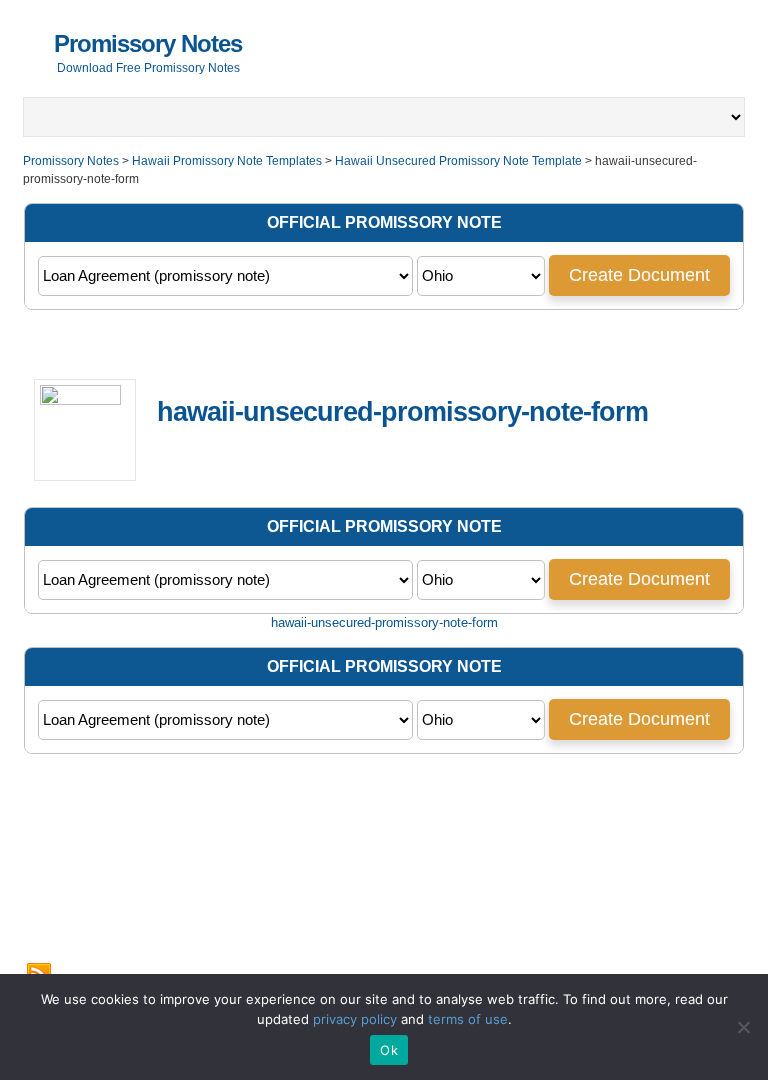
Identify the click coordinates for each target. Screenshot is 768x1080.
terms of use (468, 1019)
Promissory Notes (148, 43)
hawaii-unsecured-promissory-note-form (384, 622)
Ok (389, 1050)
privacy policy (355, 1019)
